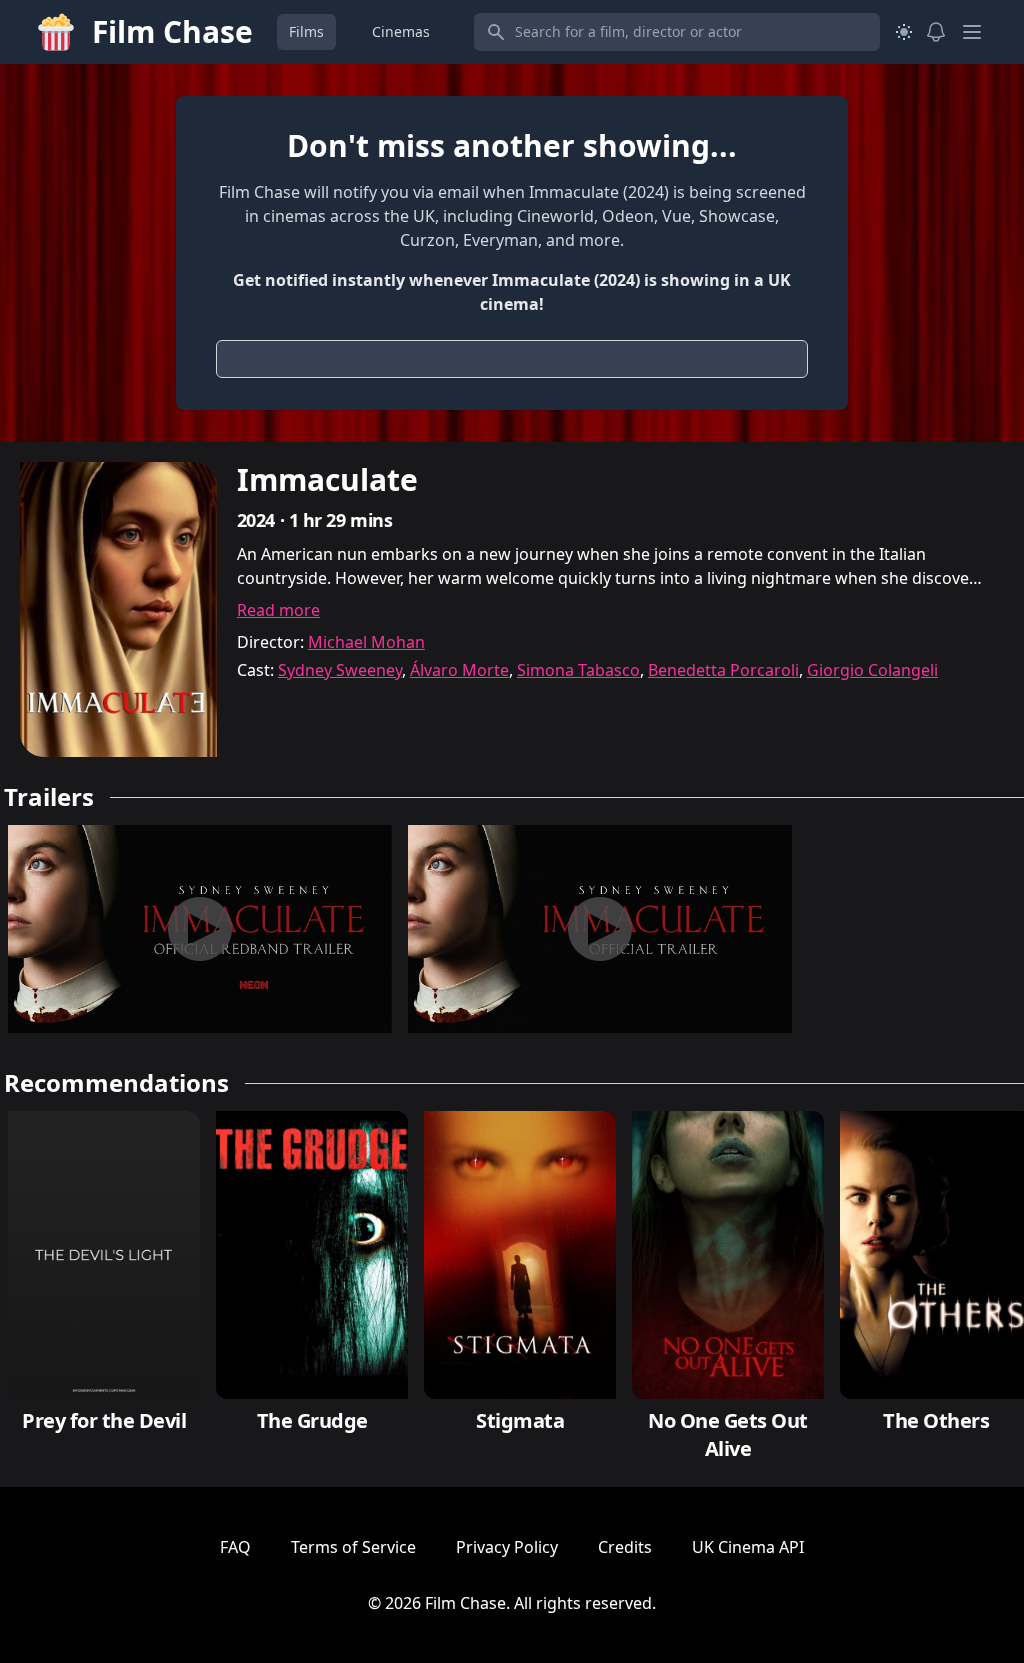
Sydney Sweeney (340, 670)
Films (306, 31)
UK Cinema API (748, 1547)
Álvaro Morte (459, 670)
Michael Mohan (366, 642)
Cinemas (401, 31)
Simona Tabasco (578, 670)
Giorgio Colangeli (872, 670)
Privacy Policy (507, 1547)
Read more (278, 610)
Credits (625, 1547)
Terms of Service (353, 1547)
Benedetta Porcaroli (723, 670)
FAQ (235, 1547)
